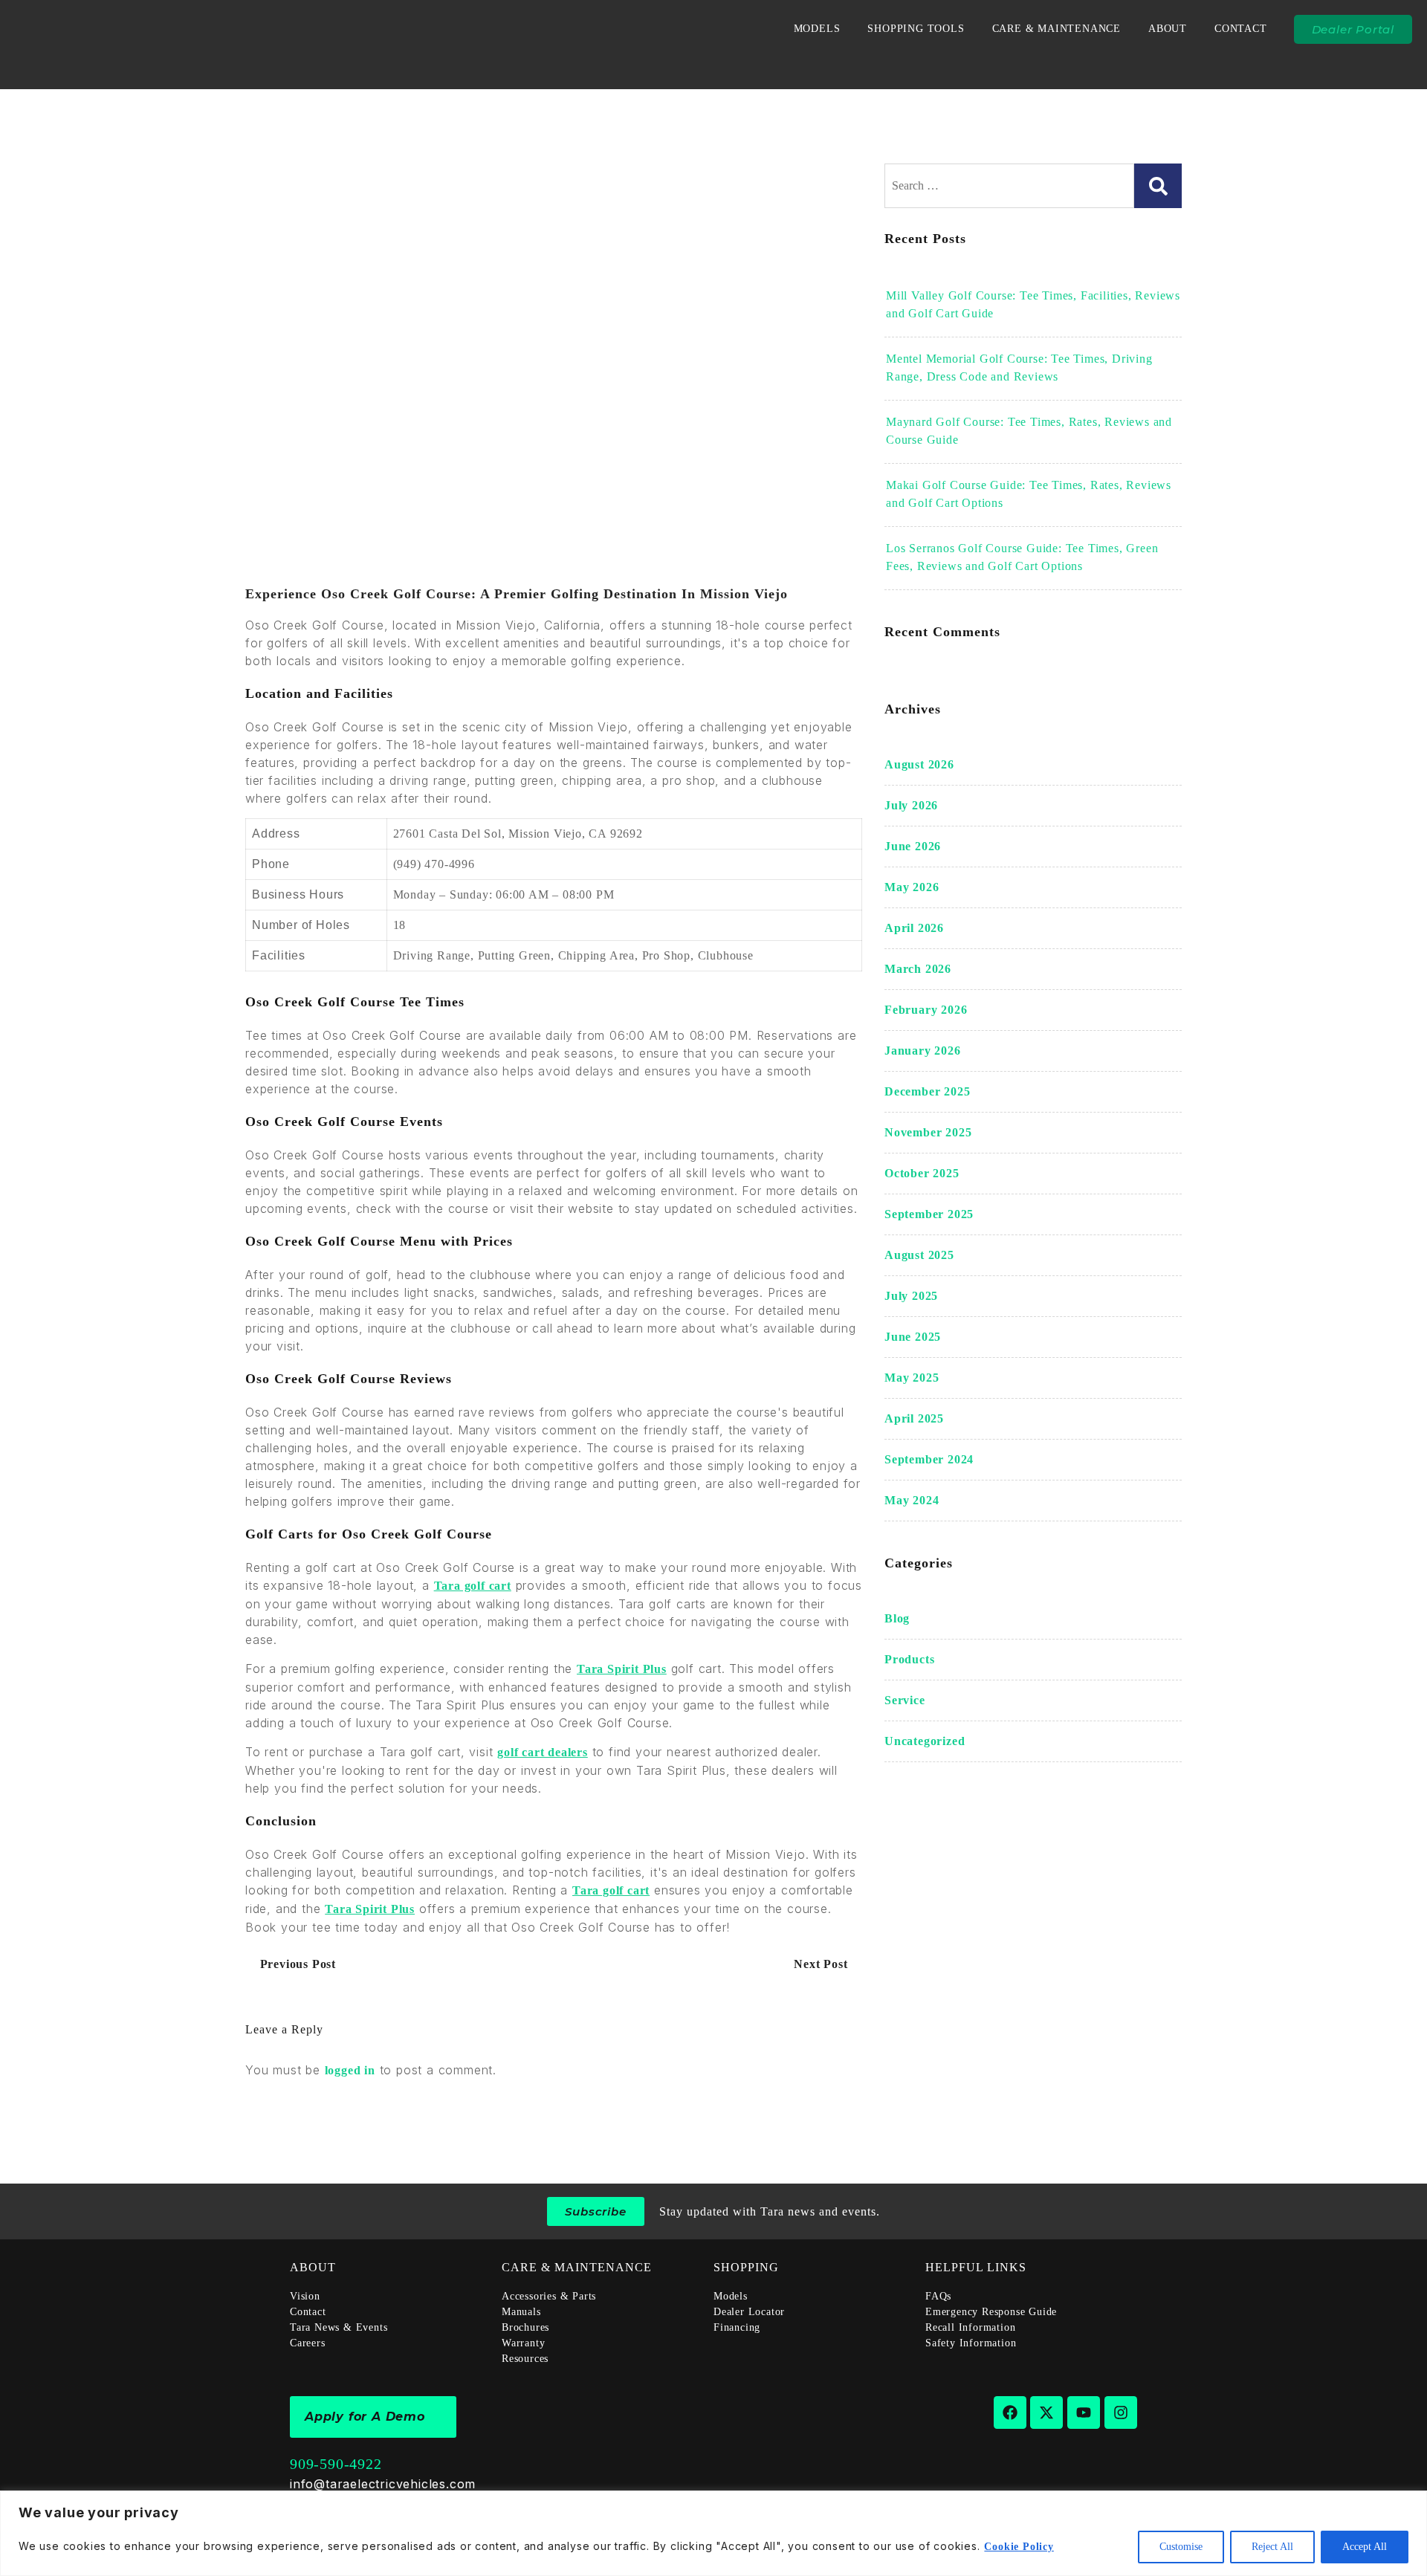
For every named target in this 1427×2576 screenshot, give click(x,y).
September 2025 (929, 1214)
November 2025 (928, 1132)
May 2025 (912, 1378)
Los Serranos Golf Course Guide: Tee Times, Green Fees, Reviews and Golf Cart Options (1022, 557)
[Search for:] (1009, 186)
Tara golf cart (473, 1586)
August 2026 (919, 764)
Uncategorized (925, 1741)
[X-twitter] (1046, 2412)
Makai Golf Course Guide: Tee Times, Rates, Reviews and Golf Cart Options (1029, 494)
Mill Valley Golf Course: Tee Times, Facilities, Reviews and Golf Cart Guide (1033, 304)
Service (905, 1700)
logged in (350, 2070)
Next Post (822, 1964)
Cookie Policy (1019, 2547)
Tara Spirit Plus (622, 1669)
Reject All (1272, 2547)
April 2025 (914, 1418)
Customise (1181, 2547)
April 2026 (914, 928)
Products (909, 1659)
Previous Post (296, 1964)
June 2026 (913, 846)
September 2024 (929, 1459)
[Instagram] (1121, 2412)
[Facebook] (1010, 2412)
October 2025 (922, 1173)
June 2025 (913, 1337)
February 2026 (926, 1010)
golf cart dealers (543, 1752)
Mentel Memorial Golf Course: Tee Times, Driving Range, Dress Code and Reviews (1019, 368)
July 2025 (911, 1296)
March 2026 (918, 969)
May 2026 (912, 887)
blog (897, 1618)
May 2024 (912, 1500)
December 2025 (927, 1091)
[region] (713, 2533)
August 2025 (919, 1255)
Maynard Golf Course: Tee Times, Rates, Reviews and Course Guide (1029, 431)
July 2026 (911, 805)
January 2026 (923, 1051)
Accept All (1365, 2547)
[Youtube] (1084, 2412)
